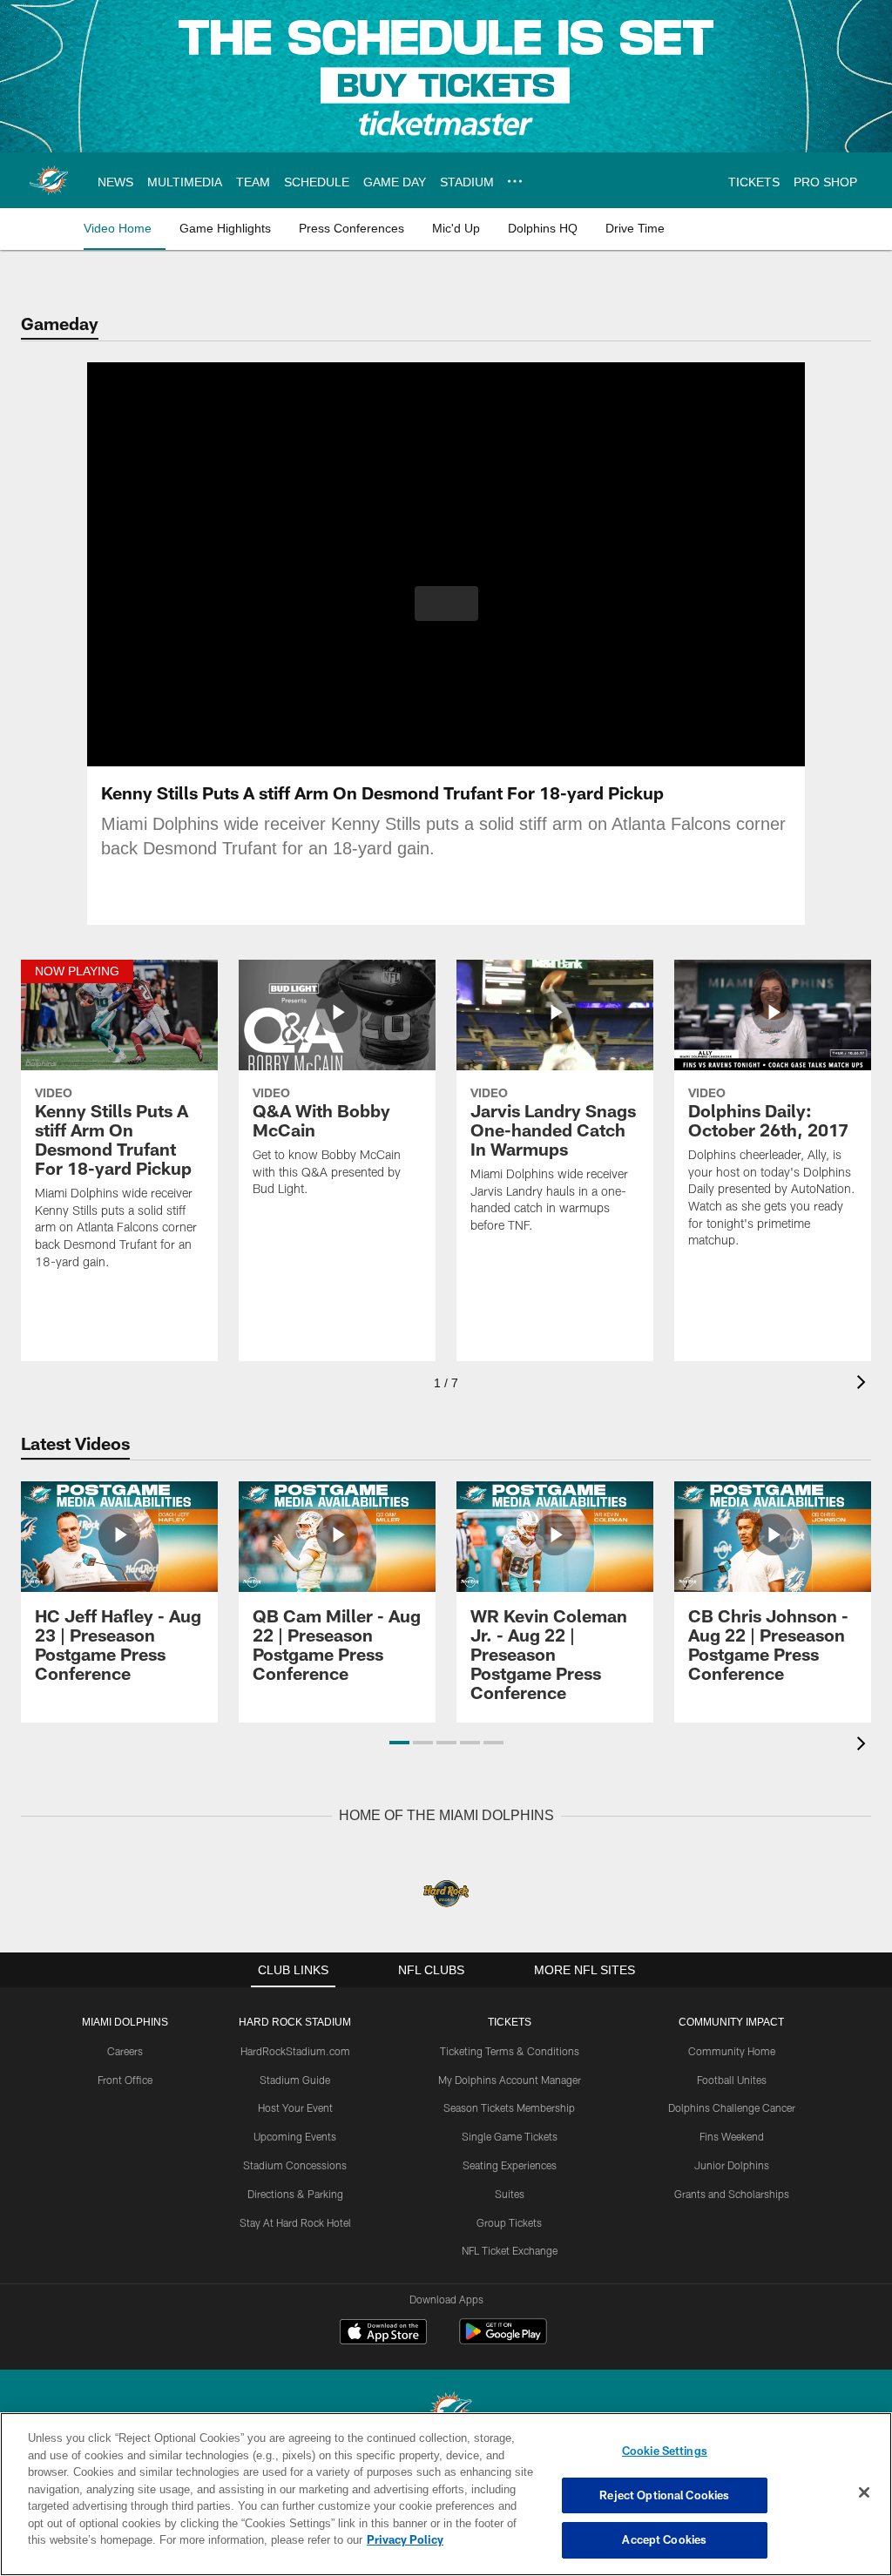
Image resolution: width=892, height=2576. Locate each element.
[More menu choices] (511, 181)
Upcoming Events (295, 2135)
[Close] (864, 2493)
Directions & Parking (295, 2193)
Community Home (732, 2050)
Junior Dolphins (732, 2164)
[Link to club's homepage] (49, 180)
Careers (125, 2050)
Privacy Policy (325, 2539)
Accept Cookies (664, 2539)
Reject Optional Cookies (664, 2495)
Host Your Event (295, 2107)
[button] (446, 604)
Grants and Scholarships (732, 2193)
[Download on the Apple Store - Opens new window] (383, 2333)
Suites (510, 2193)
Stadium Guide (295, 2079)
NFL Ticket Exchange (510, 2249)
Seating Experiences (510, 2164)
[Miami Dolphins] (446, 2412)
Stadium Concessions (295, 2164)
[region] (446, 2494)
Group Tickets (509, 2222)
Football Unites (732, 2079)
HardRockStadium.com (295, 2050)
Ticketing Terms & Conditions (510, 2050)
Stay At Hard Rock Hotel (295, 2222)
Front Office (125, 2079)
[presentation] (864, 1384)
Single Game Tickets (510, 2135)
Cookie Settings (665, 2451)
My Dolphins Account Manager (510, 2079)
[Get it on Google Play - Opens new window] (503, 2340)
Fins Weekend (732, 2135)
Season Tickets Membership (509, 2107)
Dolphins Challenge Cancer (732, 2107)
